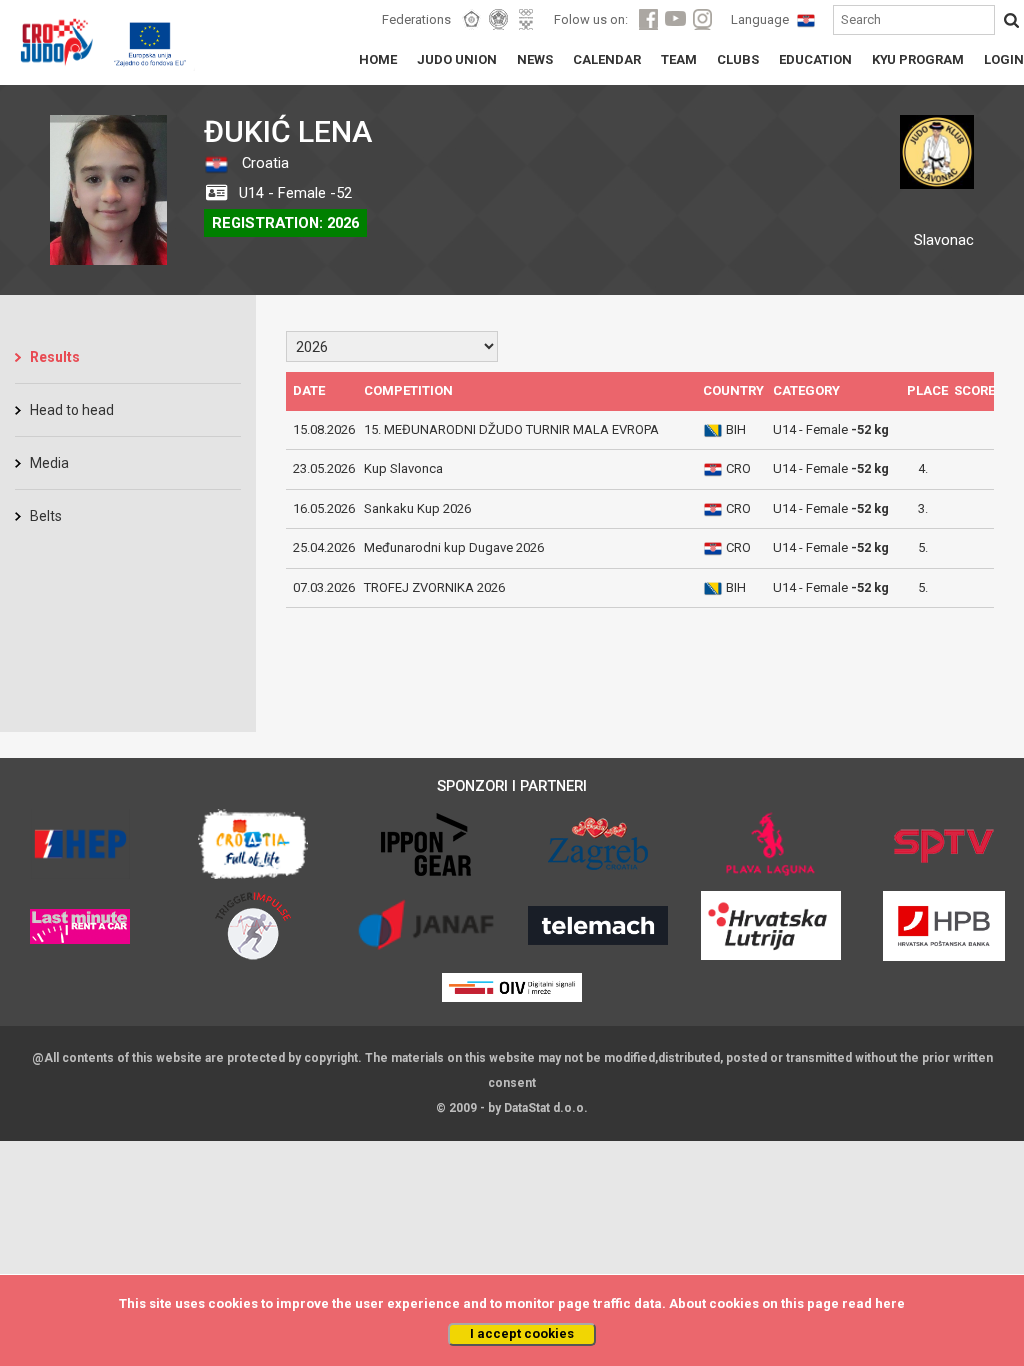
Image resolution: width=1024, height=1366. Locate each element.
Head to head (72, 410)
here (890, 1303)
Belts (46, 516)
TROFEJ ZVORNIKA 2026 (434, 587)
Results (55, 357)
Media (49, 463)
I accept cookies (522, 1333)
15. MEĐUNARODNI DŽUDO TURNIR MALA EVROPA (511, 429)
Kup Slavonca (403, 468)
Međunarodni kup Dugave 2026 (454, 547)
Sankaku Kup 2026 (417, 508)
